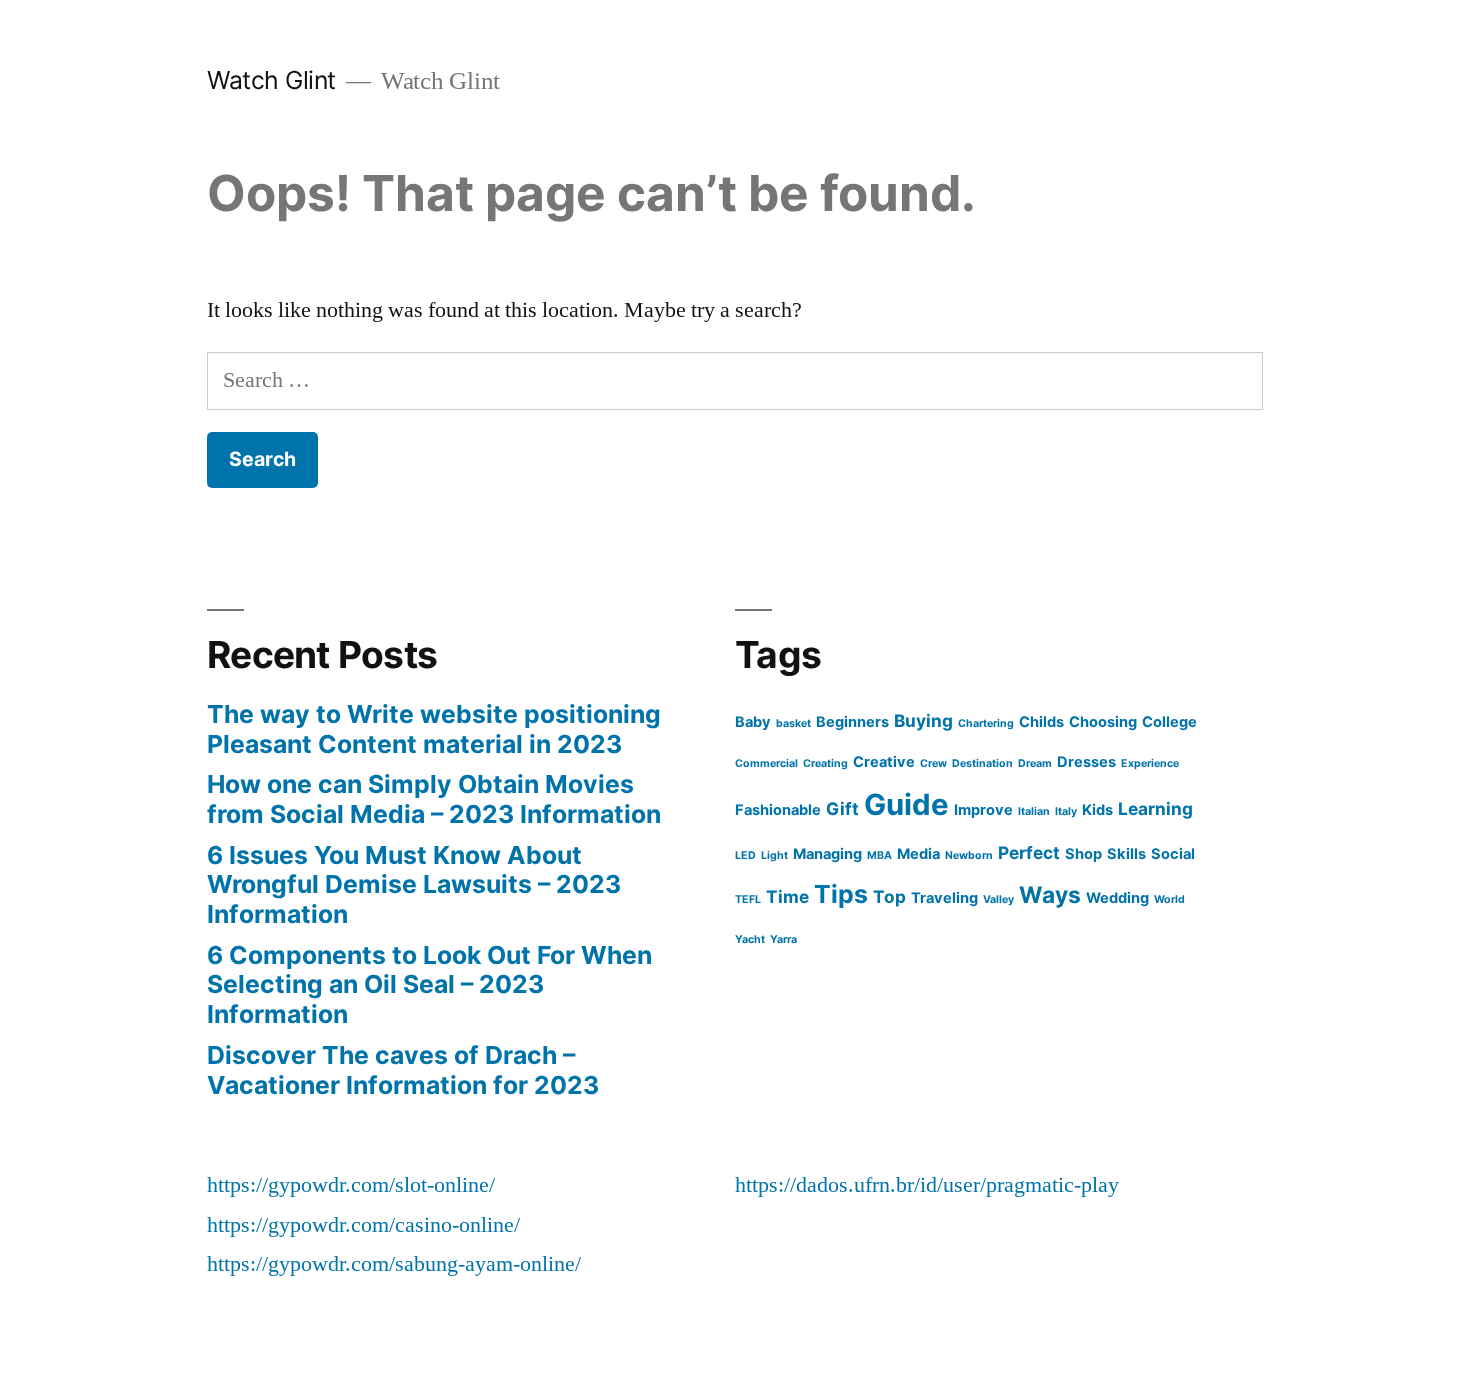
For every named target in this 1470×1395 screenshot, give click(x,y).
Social (1173, 854)
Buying (923, 720)
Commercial (766, 763)
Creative (884, 762)
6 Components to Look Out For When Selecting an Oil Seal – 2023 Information (429, 984)
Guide (906, 804)
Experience (1150, 763)
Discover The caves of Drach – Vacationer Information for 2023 (403, 1070)
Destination (982, 763)
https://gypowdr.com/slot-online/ (351, 1185)
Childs (1041, 722)
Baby (753, 722)
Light (774, 855)
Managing (827, 854)
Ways (1050, 894)
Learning (1155, 808)
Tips (841, 894)
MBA (879, 855)
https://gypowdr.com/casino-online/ (363, 1225)
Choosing (1103, 722)
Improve (983, 810)
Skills (1126, 854)
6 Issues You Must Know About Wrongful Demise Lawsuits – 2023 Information (414, 884)
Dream (1035, 763)
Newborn (969, 855)
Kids (1097, 810)
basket (793, 723)
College (1169, 722)
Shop (1083, 854)
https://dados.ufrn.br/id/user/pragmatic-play (927, 1185)
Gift (842, 808)
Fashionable (778, 810)
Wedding (1117, 898)
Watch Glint (271, 80)
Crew (933, 763)
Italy (1066, 811)
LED (745, 855)
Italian (1034, 811)
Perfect (1029, 852)
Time (787, 896)
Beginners (852, 722)
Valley (998, 899)
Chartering (986, 723)
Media (918, 854)
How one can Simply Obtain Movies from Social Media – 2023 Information (434, 799)
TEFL (748, 899)
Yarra (783, 939)
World (1169, 899)
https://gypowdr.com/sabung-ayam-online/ (394, 1264)
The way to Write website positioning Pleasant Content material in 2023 (434, 729)
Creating (825, 763)
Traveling (944, 898)
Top (889, 896)
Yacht (750, 939)
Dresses (1086, 762)
